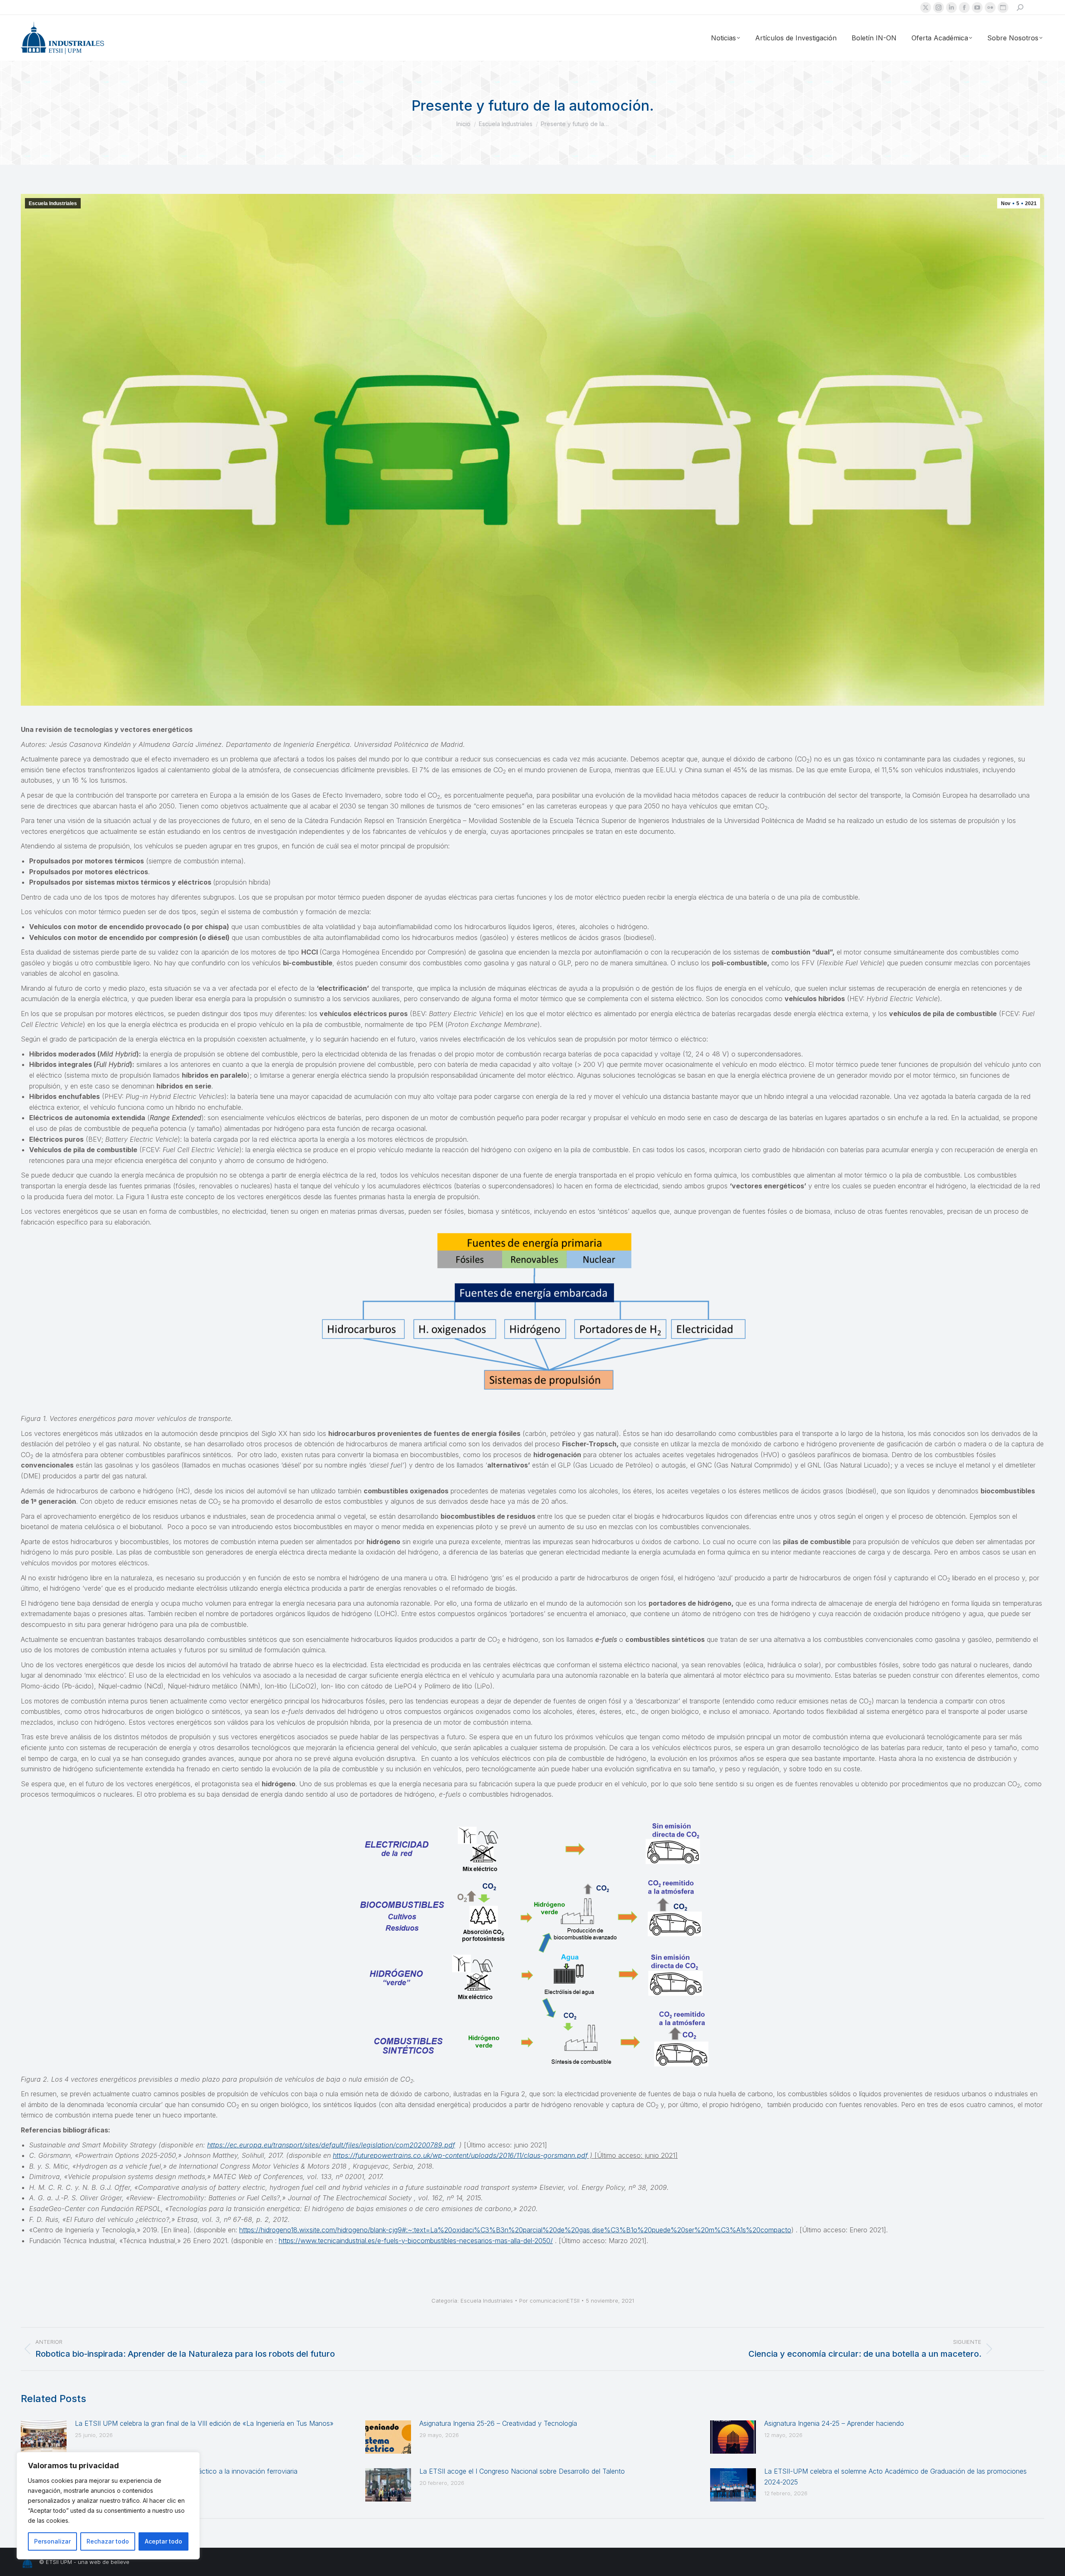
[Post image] (44, 2437)
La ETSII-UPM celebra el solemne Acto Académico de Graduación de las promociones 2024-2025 (895, 2477)
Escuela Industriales (53, 203)
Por (549, 2301)
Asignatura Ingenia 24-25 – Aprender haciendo (834, 2423)
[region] (108, 2506)
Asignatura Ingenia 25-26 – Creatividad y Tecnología (498, 2423)
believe (120, 2562)
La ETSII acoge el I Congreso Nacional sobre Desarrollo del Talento (522, 2471)
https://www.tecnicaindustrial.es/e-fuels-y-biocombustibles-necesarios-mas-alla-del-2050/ (416, 2241)
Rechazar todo (108, 2541)
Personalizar (52, 2541)
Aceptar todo (163, 2541)
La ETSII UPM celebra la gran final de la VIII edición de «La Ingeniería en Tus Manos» (204, 2423)
